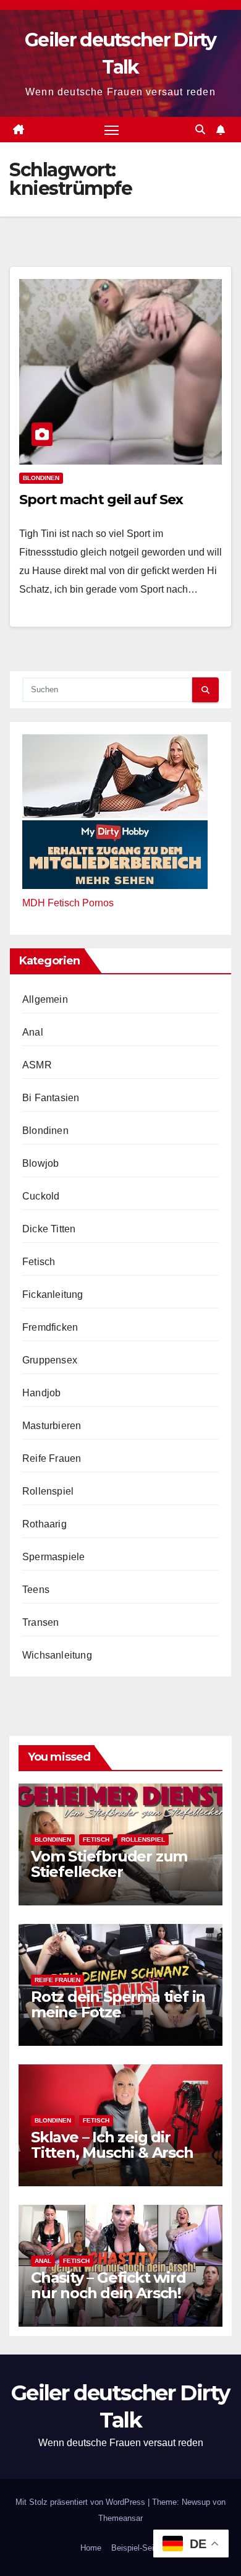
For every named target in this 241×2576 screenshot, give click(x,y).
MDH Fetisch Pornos (68, 903)
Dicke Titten (49, 1229)
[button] (200, 130)
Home (91, 2548)
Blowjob (40, 1163)
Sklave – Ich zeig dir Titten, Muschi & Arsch (112, 2145)
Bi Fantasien (51, 1098)
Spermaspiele (53, 1557)
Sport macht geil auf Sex (101, 500)
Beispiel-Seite (136, 2548)
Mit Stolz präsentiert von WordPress (82, 2502)
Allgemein (45, 999)
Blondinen (41, 478)
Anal (33, 1032)
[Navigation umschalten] (112, 130)
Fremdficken (50, 1327)
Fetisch (39, 1262)
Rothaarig (44, 1524)
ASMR (37, 1065)
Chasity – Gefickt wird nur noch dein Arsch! (108, 2285)
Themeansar (120, 2518)
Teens (36, 1590)
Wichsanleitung (57, 1655)
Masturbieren (52, 1426)
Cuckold (41, 1196)
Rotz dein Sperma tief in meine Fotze (118, 2004)
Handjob (41, 1393)
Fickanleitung (53, 1294)
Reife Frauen (52, 1458)
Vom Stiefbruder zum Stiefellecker (109, 1864)
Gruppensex (50, 1360)
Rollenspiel (48, 1491)
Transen (40, 1622)
